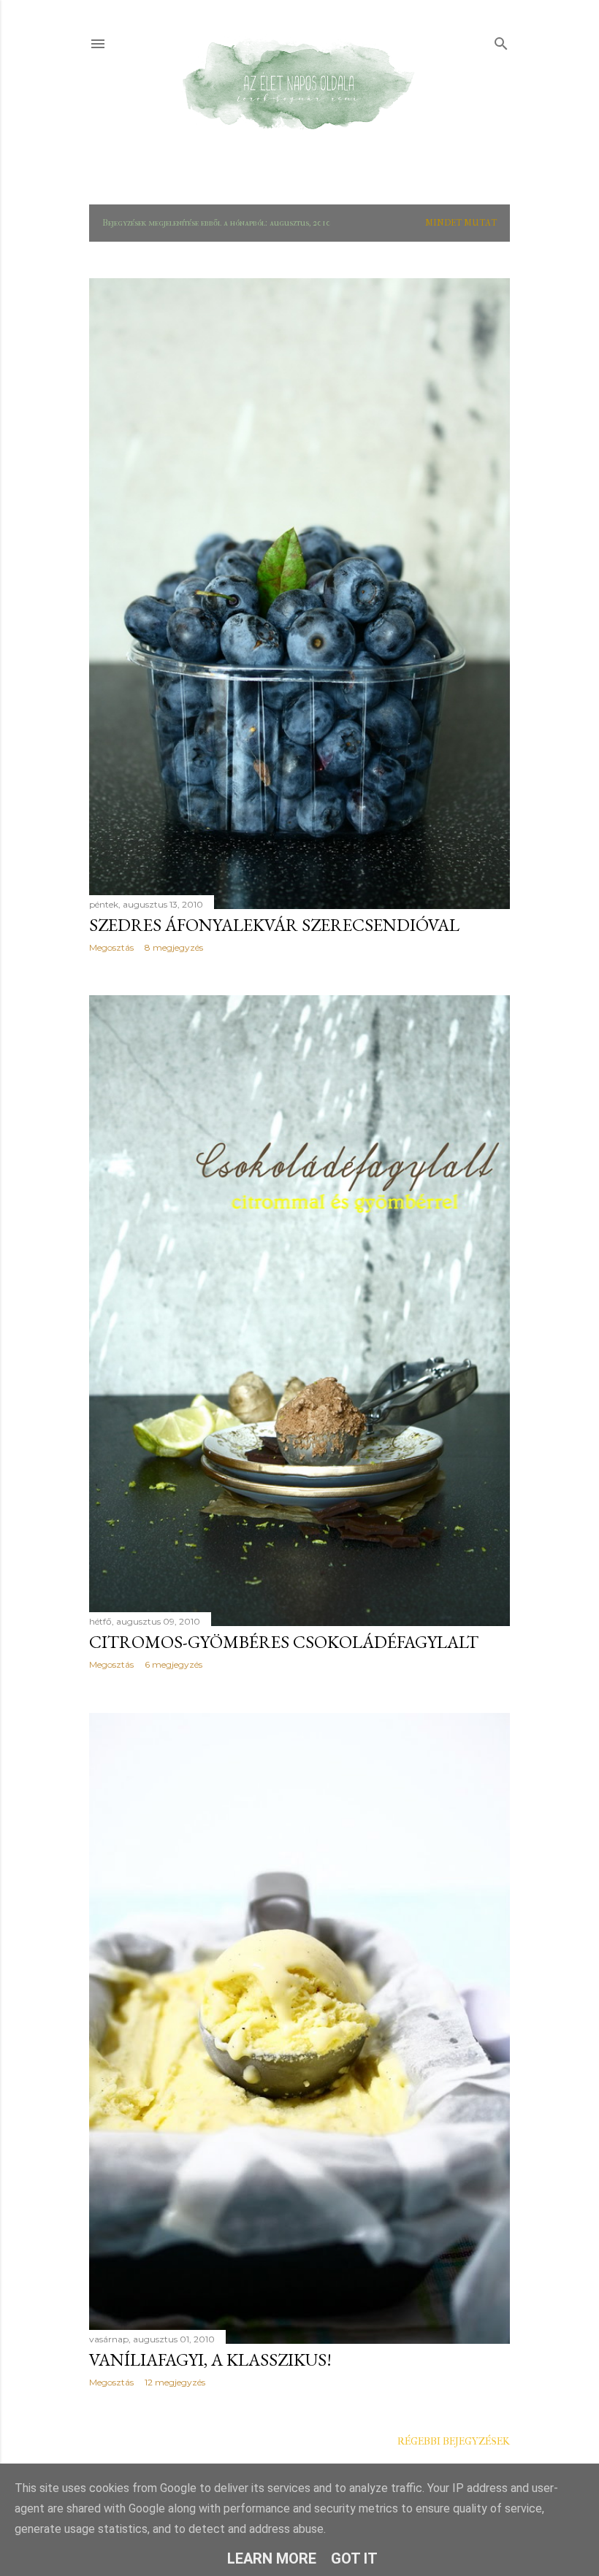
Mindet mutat (461, 223)
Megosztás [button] (111, 947)
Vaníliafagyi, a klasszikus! (210, 2360)
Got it (354, 2558)
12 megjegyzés (175, 2382)
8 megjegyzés (174, 947)
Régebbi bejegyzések (454, 2441)
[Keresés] (501, 41)
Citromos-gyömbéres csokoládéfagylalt (284, 1642)
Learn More (272, 2558)
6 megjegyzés (173, 1664)
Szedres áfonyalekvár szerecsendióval (274, 925)
